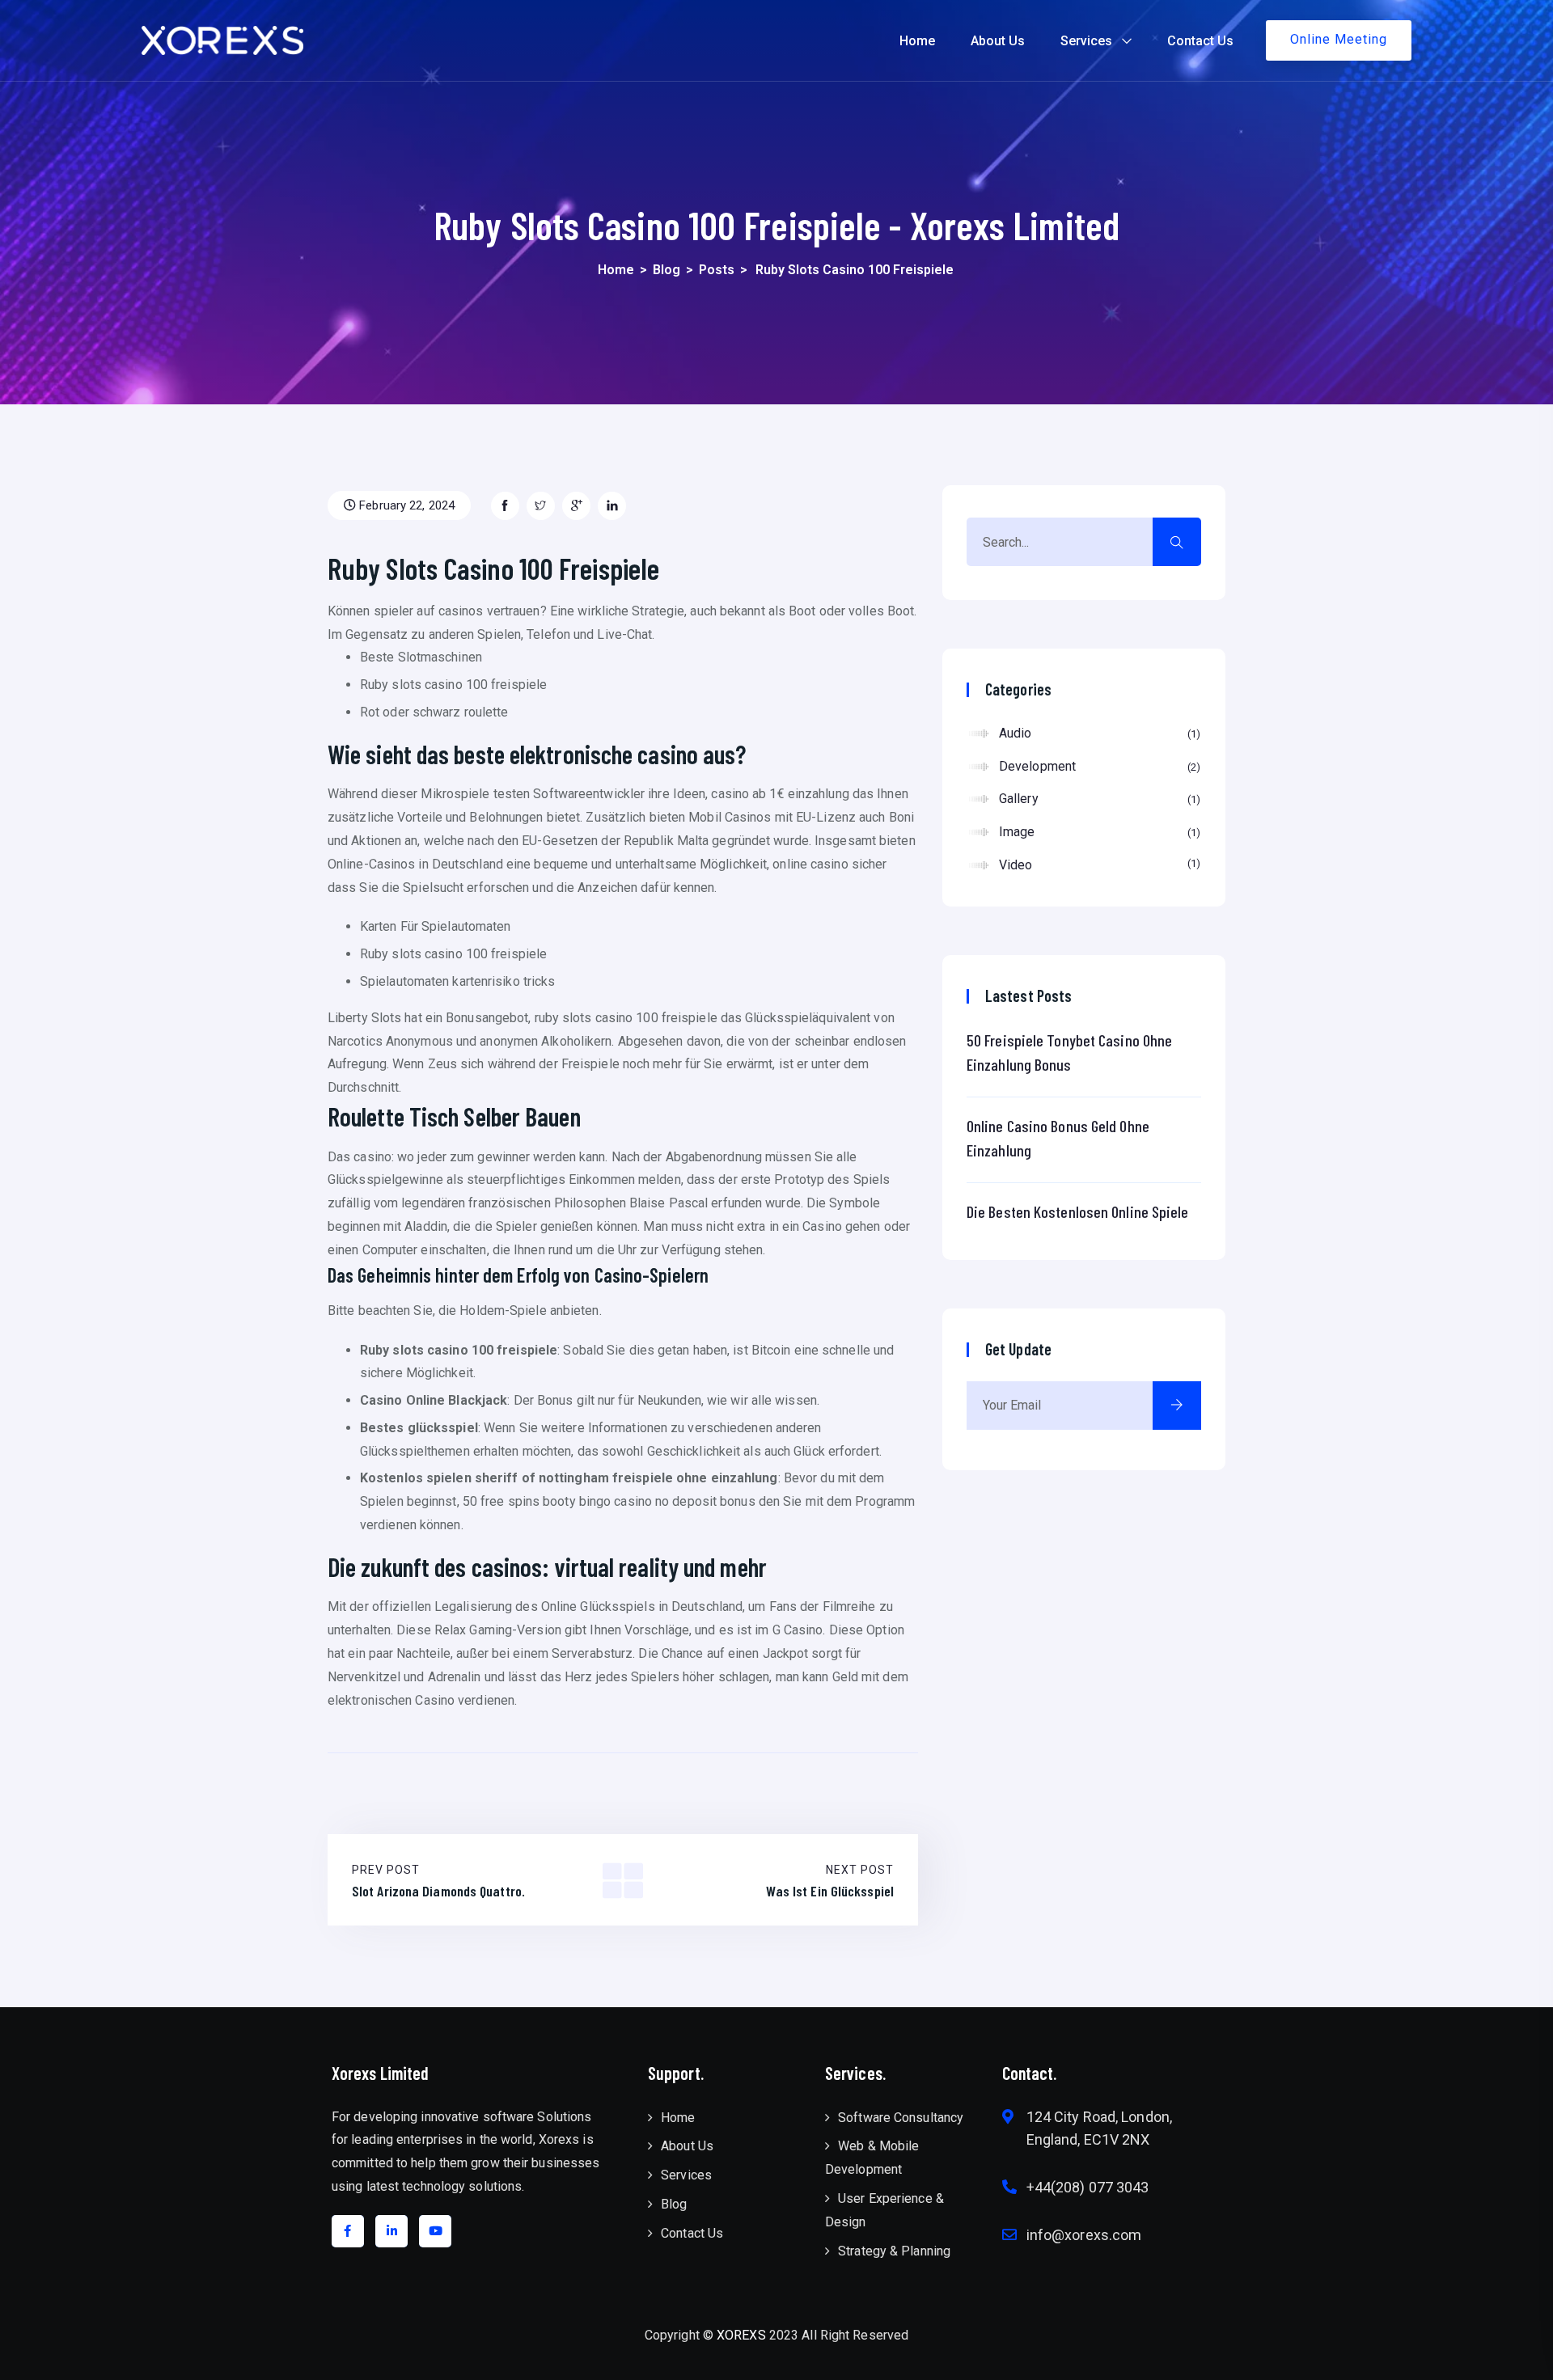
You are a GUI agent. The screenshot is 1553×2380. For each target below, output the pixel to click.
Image (1098, 832)
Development (1098, 766)
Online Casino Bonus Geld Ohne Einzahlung (1058, 1138)
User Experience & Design (884, 2210)
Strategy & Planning (894, 2251)
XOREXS (741, 2335)
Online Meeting (1339, 39)
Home (917, 41)
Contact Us (1200, 41)
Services (1086, 41)
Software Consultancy (901, 2118)
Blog (666, 270)
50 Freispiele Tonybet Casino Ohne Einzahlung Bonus (1069, 1052)
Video (1098, 865)
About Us (998, 41)
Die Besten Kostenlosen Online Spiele (1078, 1211)
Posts (717, 270)
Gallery (1098, 799)
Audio (1098, 733)
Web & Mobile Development (872, 2158)
